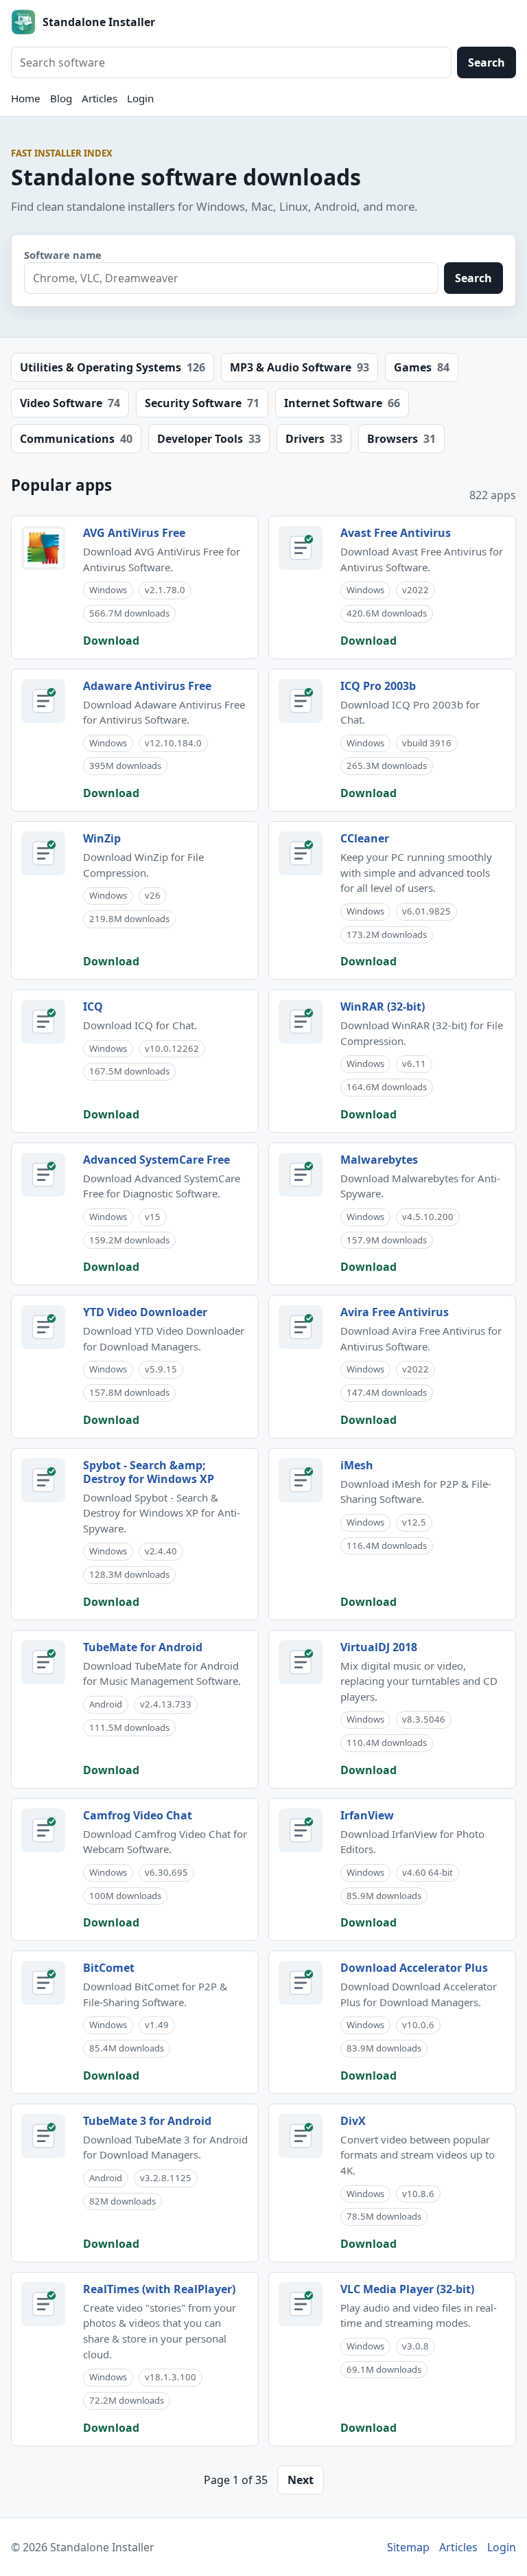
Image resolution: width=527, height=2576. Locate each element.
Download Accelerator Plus (414, 1968)
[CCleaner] (301, 853)
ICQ (93, 1007)
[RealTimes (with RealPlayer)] (43, 2304)
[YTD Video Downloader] (43, 1327)
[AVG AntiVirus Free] (43, 548)
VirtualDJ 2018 (379, 1647)
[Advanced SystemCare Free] (43, 1175)
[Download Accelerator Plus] (301, 1983)
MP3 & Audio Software (300, 367)
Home (26, 98)
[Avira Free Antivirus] (301, 1327)
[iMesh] (301, 1480)
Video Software (70, 403)
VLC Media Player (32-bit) (407, 2289)
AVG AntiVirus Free (134, 533)
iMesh (357, 1465)
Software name (63, 255)
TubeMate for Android (143, 1647)
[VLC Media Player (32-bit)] (301, 2304)
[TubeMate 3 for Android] (43, 2136)
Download (111, 641)
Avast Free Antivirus (396, 533)
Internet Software (342, 403)
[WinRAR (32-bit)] (301, 1022)
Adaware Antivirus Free (147, 686)
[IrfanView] (301, 1830)
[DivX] (301, 2136)
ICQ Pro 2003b (378, 686)
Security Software (202, 403)
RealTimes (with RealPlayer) (159, 2289)
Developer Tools (209, 439)
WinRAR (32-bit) (383, 1007)
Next (301, 2480)
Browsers (401, 439)
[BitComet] (43, 1983)
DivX (353, 2121)
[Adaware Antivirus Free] (43, 701)
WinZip (102, 838)
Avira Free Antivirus (395, 1312)
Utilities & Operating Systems (113, 367)
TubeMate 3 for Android (147, 2121)
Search (487, 62)
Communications (76, 439)
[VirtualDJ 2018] (301, 1662)
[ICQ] (43, 1022)
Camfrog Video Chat (138, 1815)
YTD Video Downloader (145, 1312)
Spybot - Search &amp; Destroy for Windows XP (149, 1472)
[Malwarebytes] (301, 1175)
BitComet (109, 1968)
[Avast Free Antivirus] (301, 548)
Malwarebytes (379, 1160)
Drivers (314, 439)
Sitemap (408, 2547)
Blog (61, 98)
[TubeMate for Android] (43, 1662)
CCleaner (365, 838)
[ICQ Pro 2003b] (301, 701)
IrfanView (367, 1815)
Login (140, 98)
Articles (99, 98)
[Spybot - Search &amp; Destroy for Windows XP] (43, 1480)
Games (422, 367)
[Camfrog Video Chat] (43, 1830)
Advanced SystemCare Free (156, 1160)
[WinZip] (43, 853)
